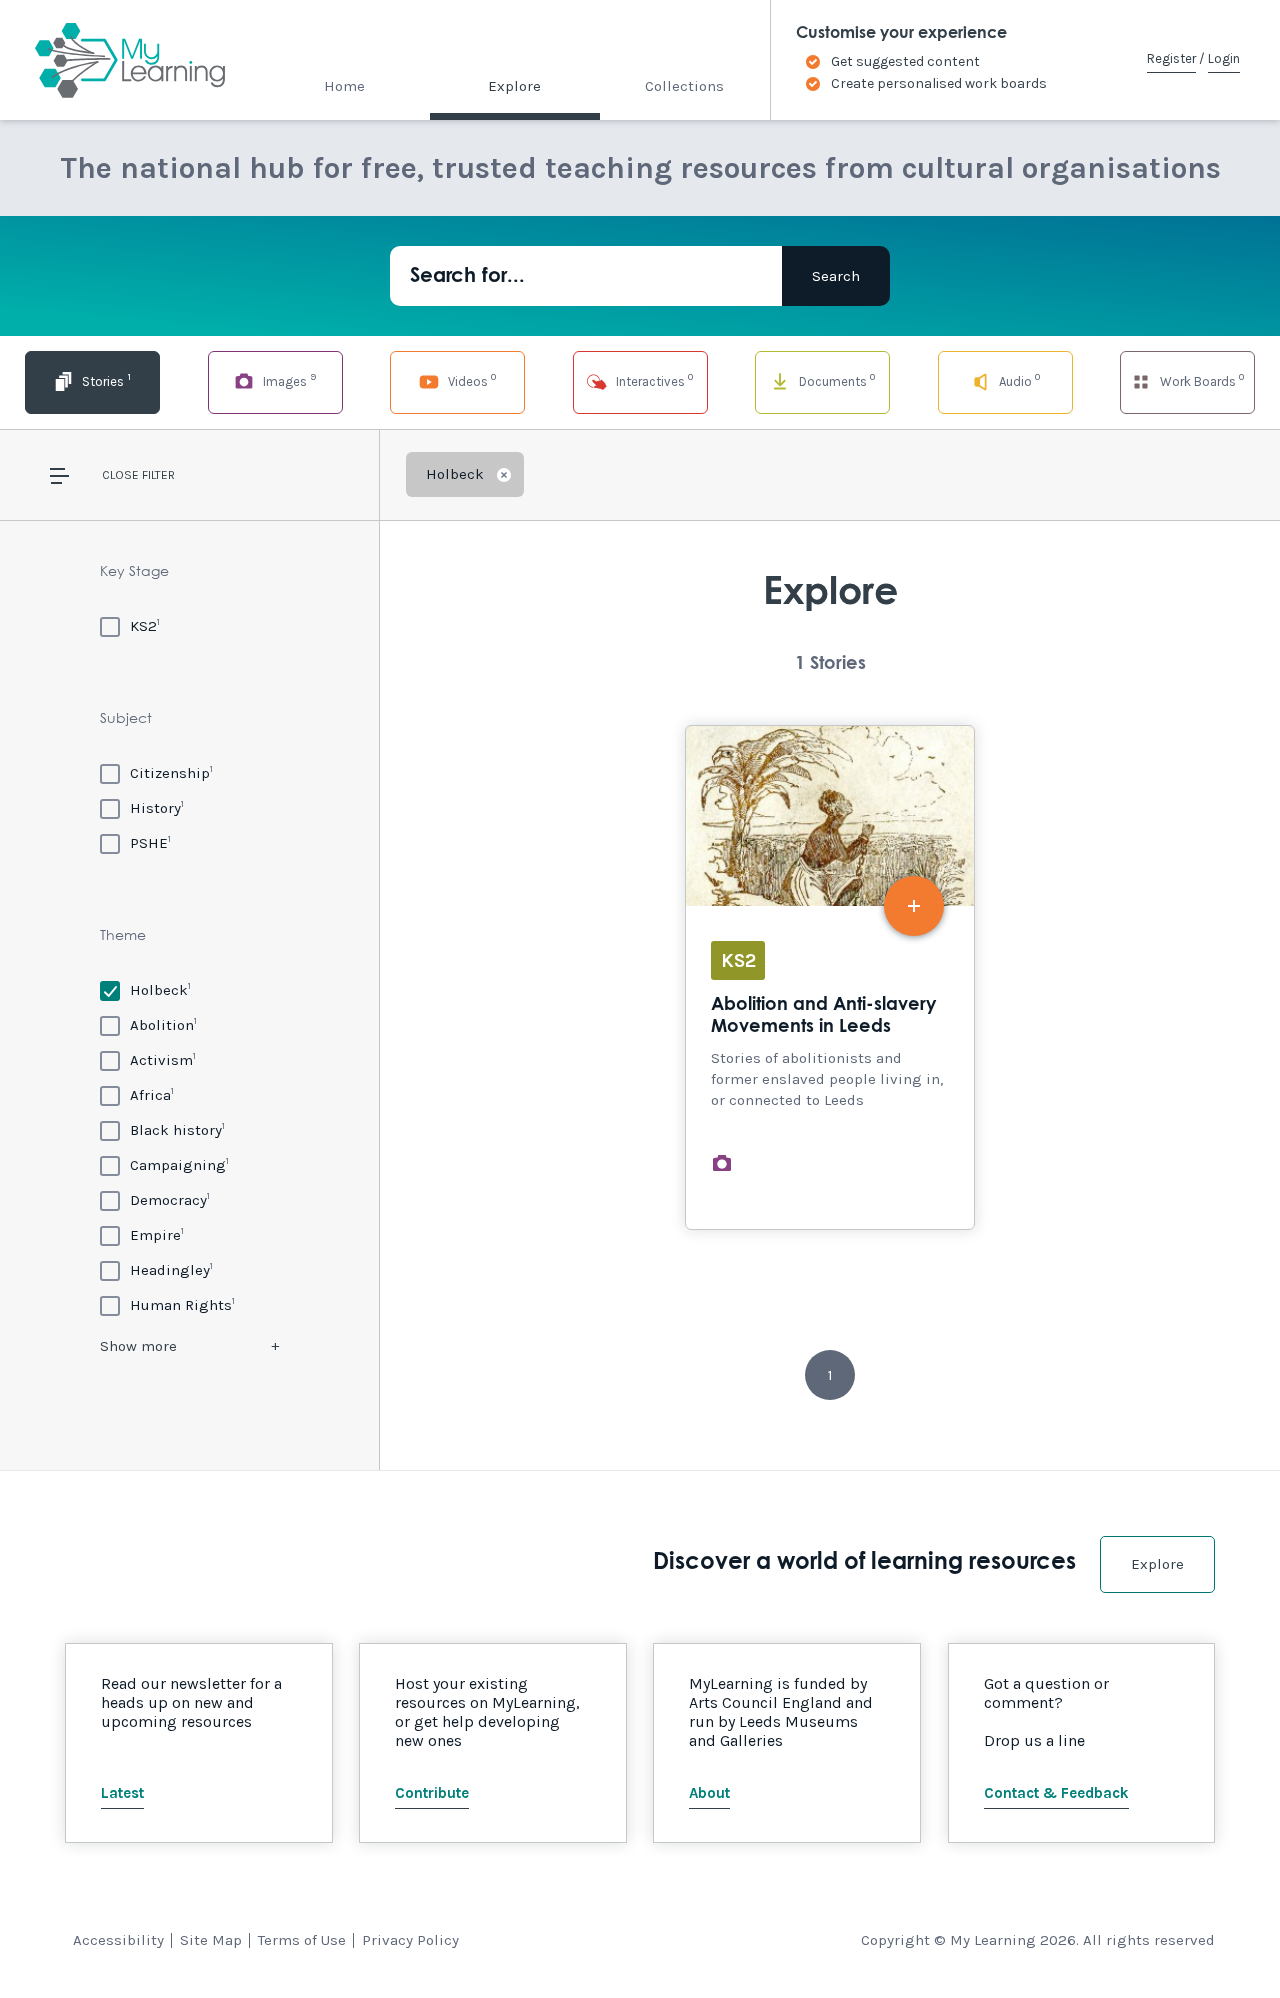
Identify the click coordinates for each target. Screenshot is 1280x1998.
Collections (684, 86)
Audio (1018, 379)
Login (1224, 58)
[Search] (836, 276)
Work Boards (1200, 379)
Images (288, 379)
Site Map (211, 1940)
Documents (835, 379)
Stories (105, 379)
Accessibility (118, 1940)
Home (344, 86)
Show (138, 1346)
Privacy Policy (410, 1940)
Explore (514, 86)
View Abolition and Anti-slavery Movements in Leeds (830, 977)
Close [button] (120, 475)
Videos (470, 379)
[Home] (112, 60)
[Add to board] (914, 906)
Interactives (653, 379)
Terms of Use (302, 1940)
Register (1171, 58)
